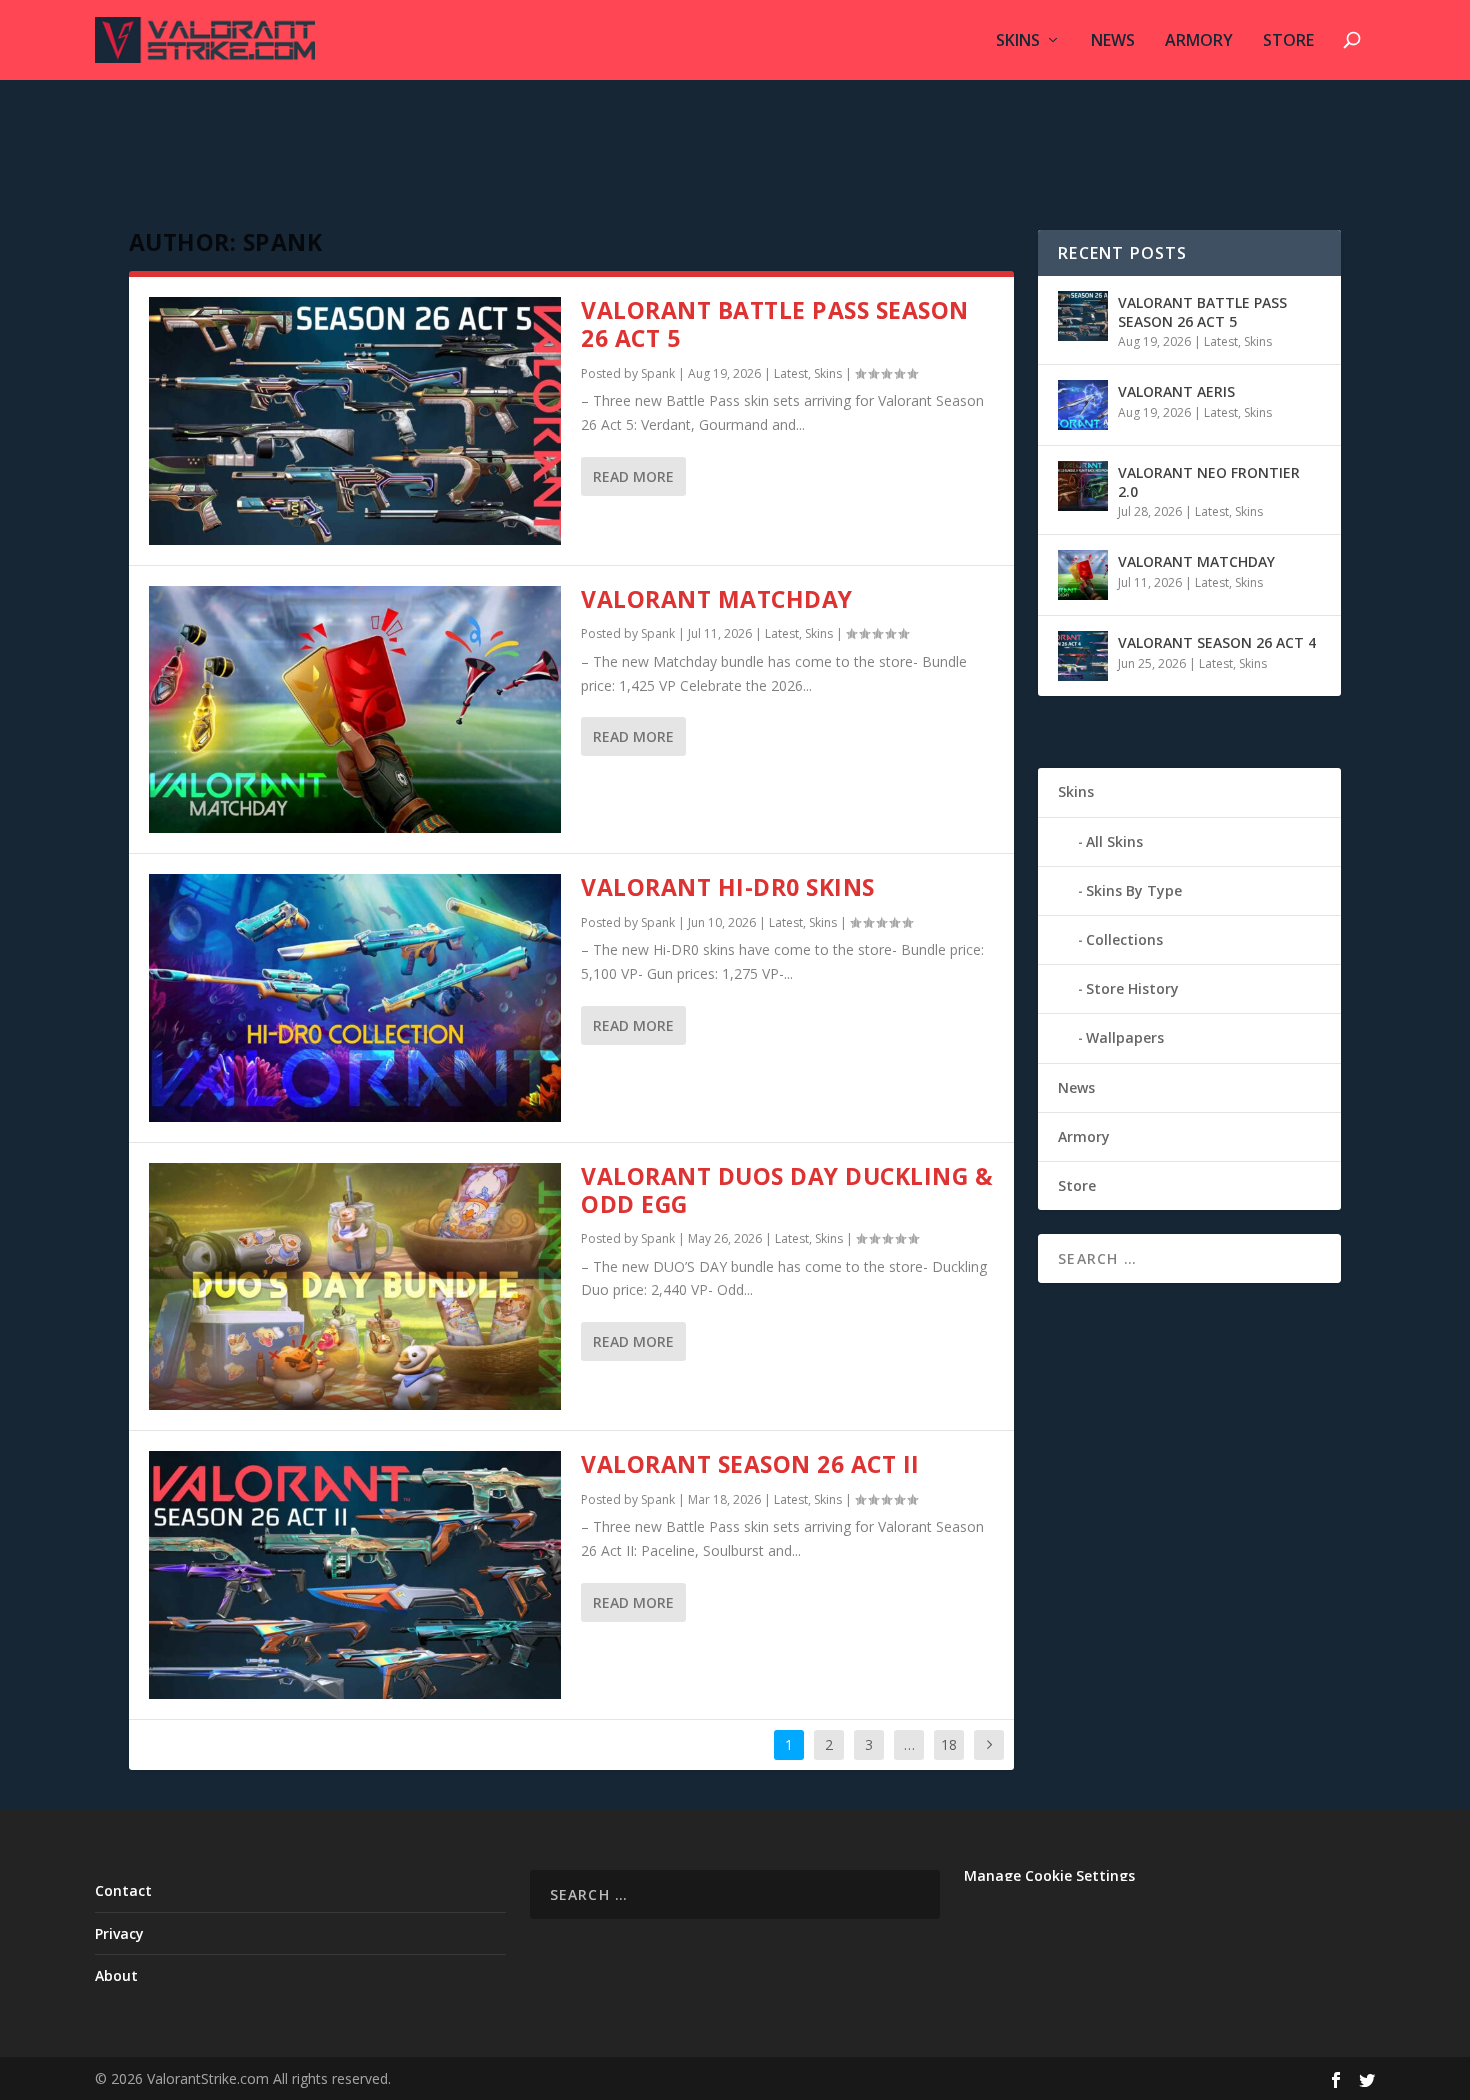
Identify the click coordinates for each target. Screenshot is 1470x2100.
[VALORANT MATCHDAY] (355, 710)
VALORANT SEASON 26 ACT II (750, 1464)
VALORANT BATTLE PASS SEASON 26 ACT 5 (775, 324)
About (116, 1975)
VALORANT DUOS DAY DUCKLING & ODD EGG (787, 1190)
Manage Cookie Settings (1049, 1875)
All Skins (1114, 841)
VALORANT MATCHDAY (717, 599)
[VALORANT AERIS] (1083, 405)
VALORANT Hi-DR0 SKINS (728, 887)
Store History (1132, 988)
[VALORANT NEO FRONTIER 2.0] (1083, 486)
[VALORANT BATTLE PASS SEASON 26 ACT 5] (355, 421)
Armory (1199, 41)
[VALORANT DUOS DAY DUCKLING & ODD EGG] (355, 1287)
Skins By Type (1134, 890)
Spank (658, 373)
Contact (123, 1890)
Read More (633, 476)
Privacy (119, 1933)
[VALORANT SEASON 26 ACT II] (355, 1575)
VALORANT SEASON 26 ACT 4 (1217, 642)
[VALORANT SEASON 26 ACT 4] (1083, 656)
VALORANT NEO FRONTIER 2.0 (1209, 481)
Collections (1124, 939)
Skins (1018, 41)
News (1113, 41)
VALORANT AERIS (1176, 391)
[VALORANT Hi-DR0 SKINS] (355, 998)
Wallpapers (1125, 1037)
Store (1288, 41)
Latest (791, 373)
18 (949, 1744)
